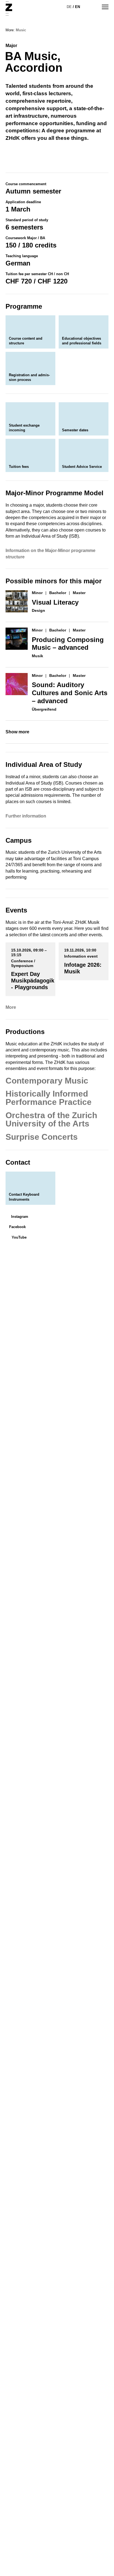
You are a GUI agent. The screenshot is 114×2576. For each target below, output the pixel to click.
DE (69, 7)
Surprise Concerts (42, 1137)
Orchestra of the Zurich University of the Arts (51, 1119)
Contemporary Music (47, 1081)
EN (77, 7)
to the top (100, 2562)
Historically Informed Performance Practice (49, 1098)
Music (21, 30)
